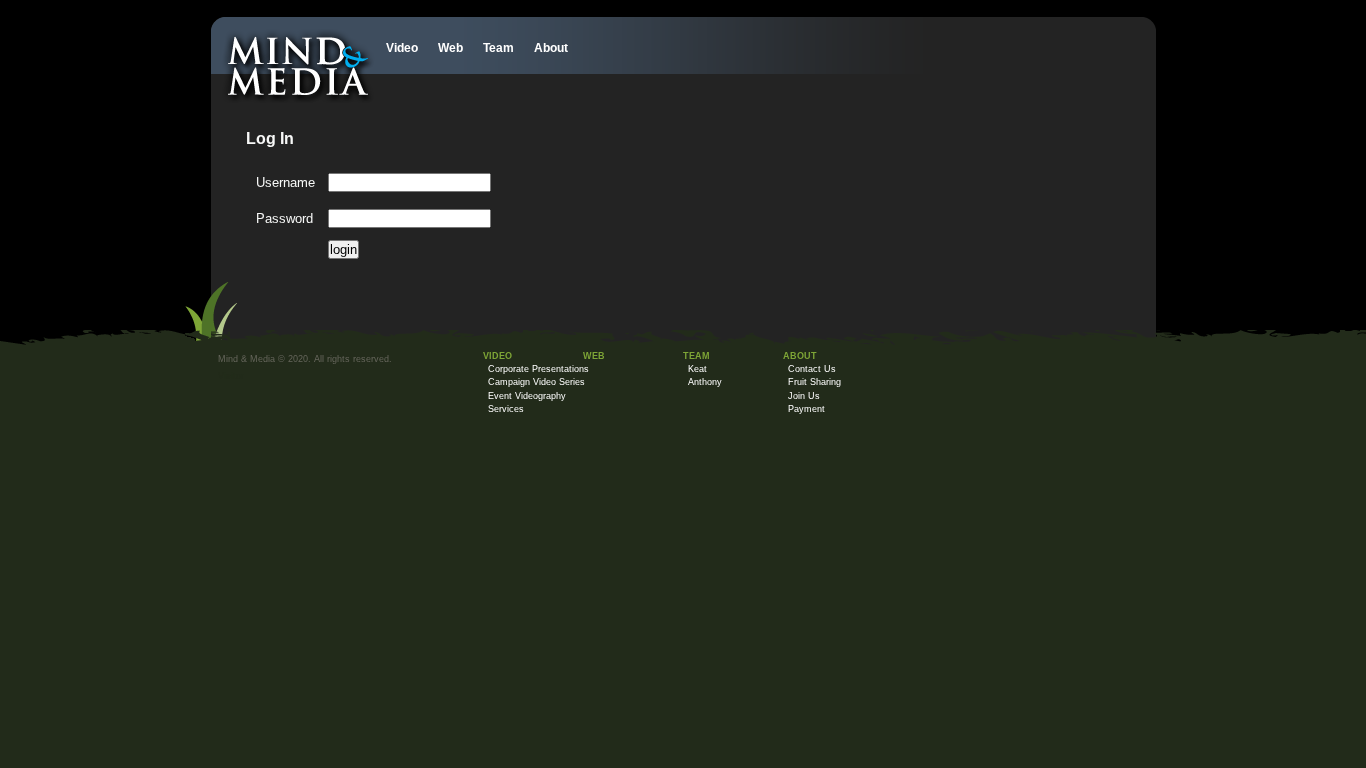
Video (402, 48)
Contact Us (812, 369)
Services (506, 409)
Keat (697, 369)
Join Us (804, 396)
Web (450, 48)
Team (498, 48)
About (551, 48)
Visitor (231, 376)
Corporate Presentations (538, 369)
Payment (806, 409)
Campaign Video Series (536, 382)
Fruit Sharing (814, 382)
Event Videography (527, 396)
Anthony (705, 382)
